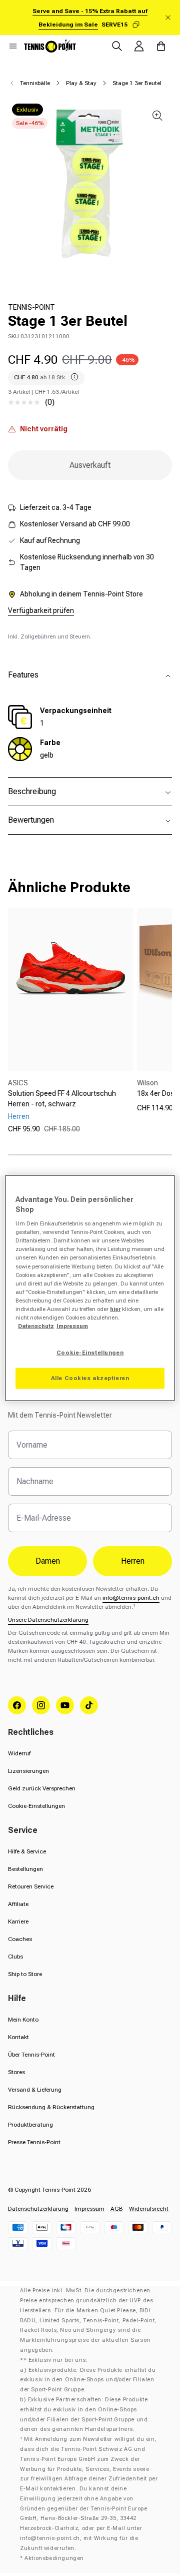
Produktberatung (30, 2125)
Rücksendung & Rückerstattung (51, 2107)
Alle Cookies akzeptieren (90, 1378)
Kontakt (18, 2037)
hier (115, 1309)
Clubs (15, 1957)
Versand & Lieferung (35, 2090)
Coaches (20, 1939)
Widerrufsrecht (149, 2209)
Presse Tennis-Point (34, 2142)
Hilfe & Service (27, 1851)
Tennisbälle (35, 83)
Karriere (18, 1921)
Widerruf (19, 1753)
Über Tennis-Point (31, 2055)
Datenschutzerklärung (38, 2209)
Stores (16, 2072)
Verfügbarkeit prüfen (41, 610)
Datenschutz (36, 1326)
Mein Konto (23, 2020)
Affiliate (18, 1904)
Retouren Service (31, 1886)
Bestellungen (25, 1869)
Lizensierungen (28, 1771)
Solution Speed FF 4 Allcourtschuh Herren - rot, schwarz (62, 1099)
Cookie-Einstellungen (36, 1806)
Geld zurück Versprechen (42, 1788)
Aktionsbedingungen (54, 2558)
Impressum (89, 2209)
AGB (117, 2209)
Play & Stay (81, 83)
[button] (13, 46)
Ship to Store (25, 1974)
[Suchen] (117, 46)
